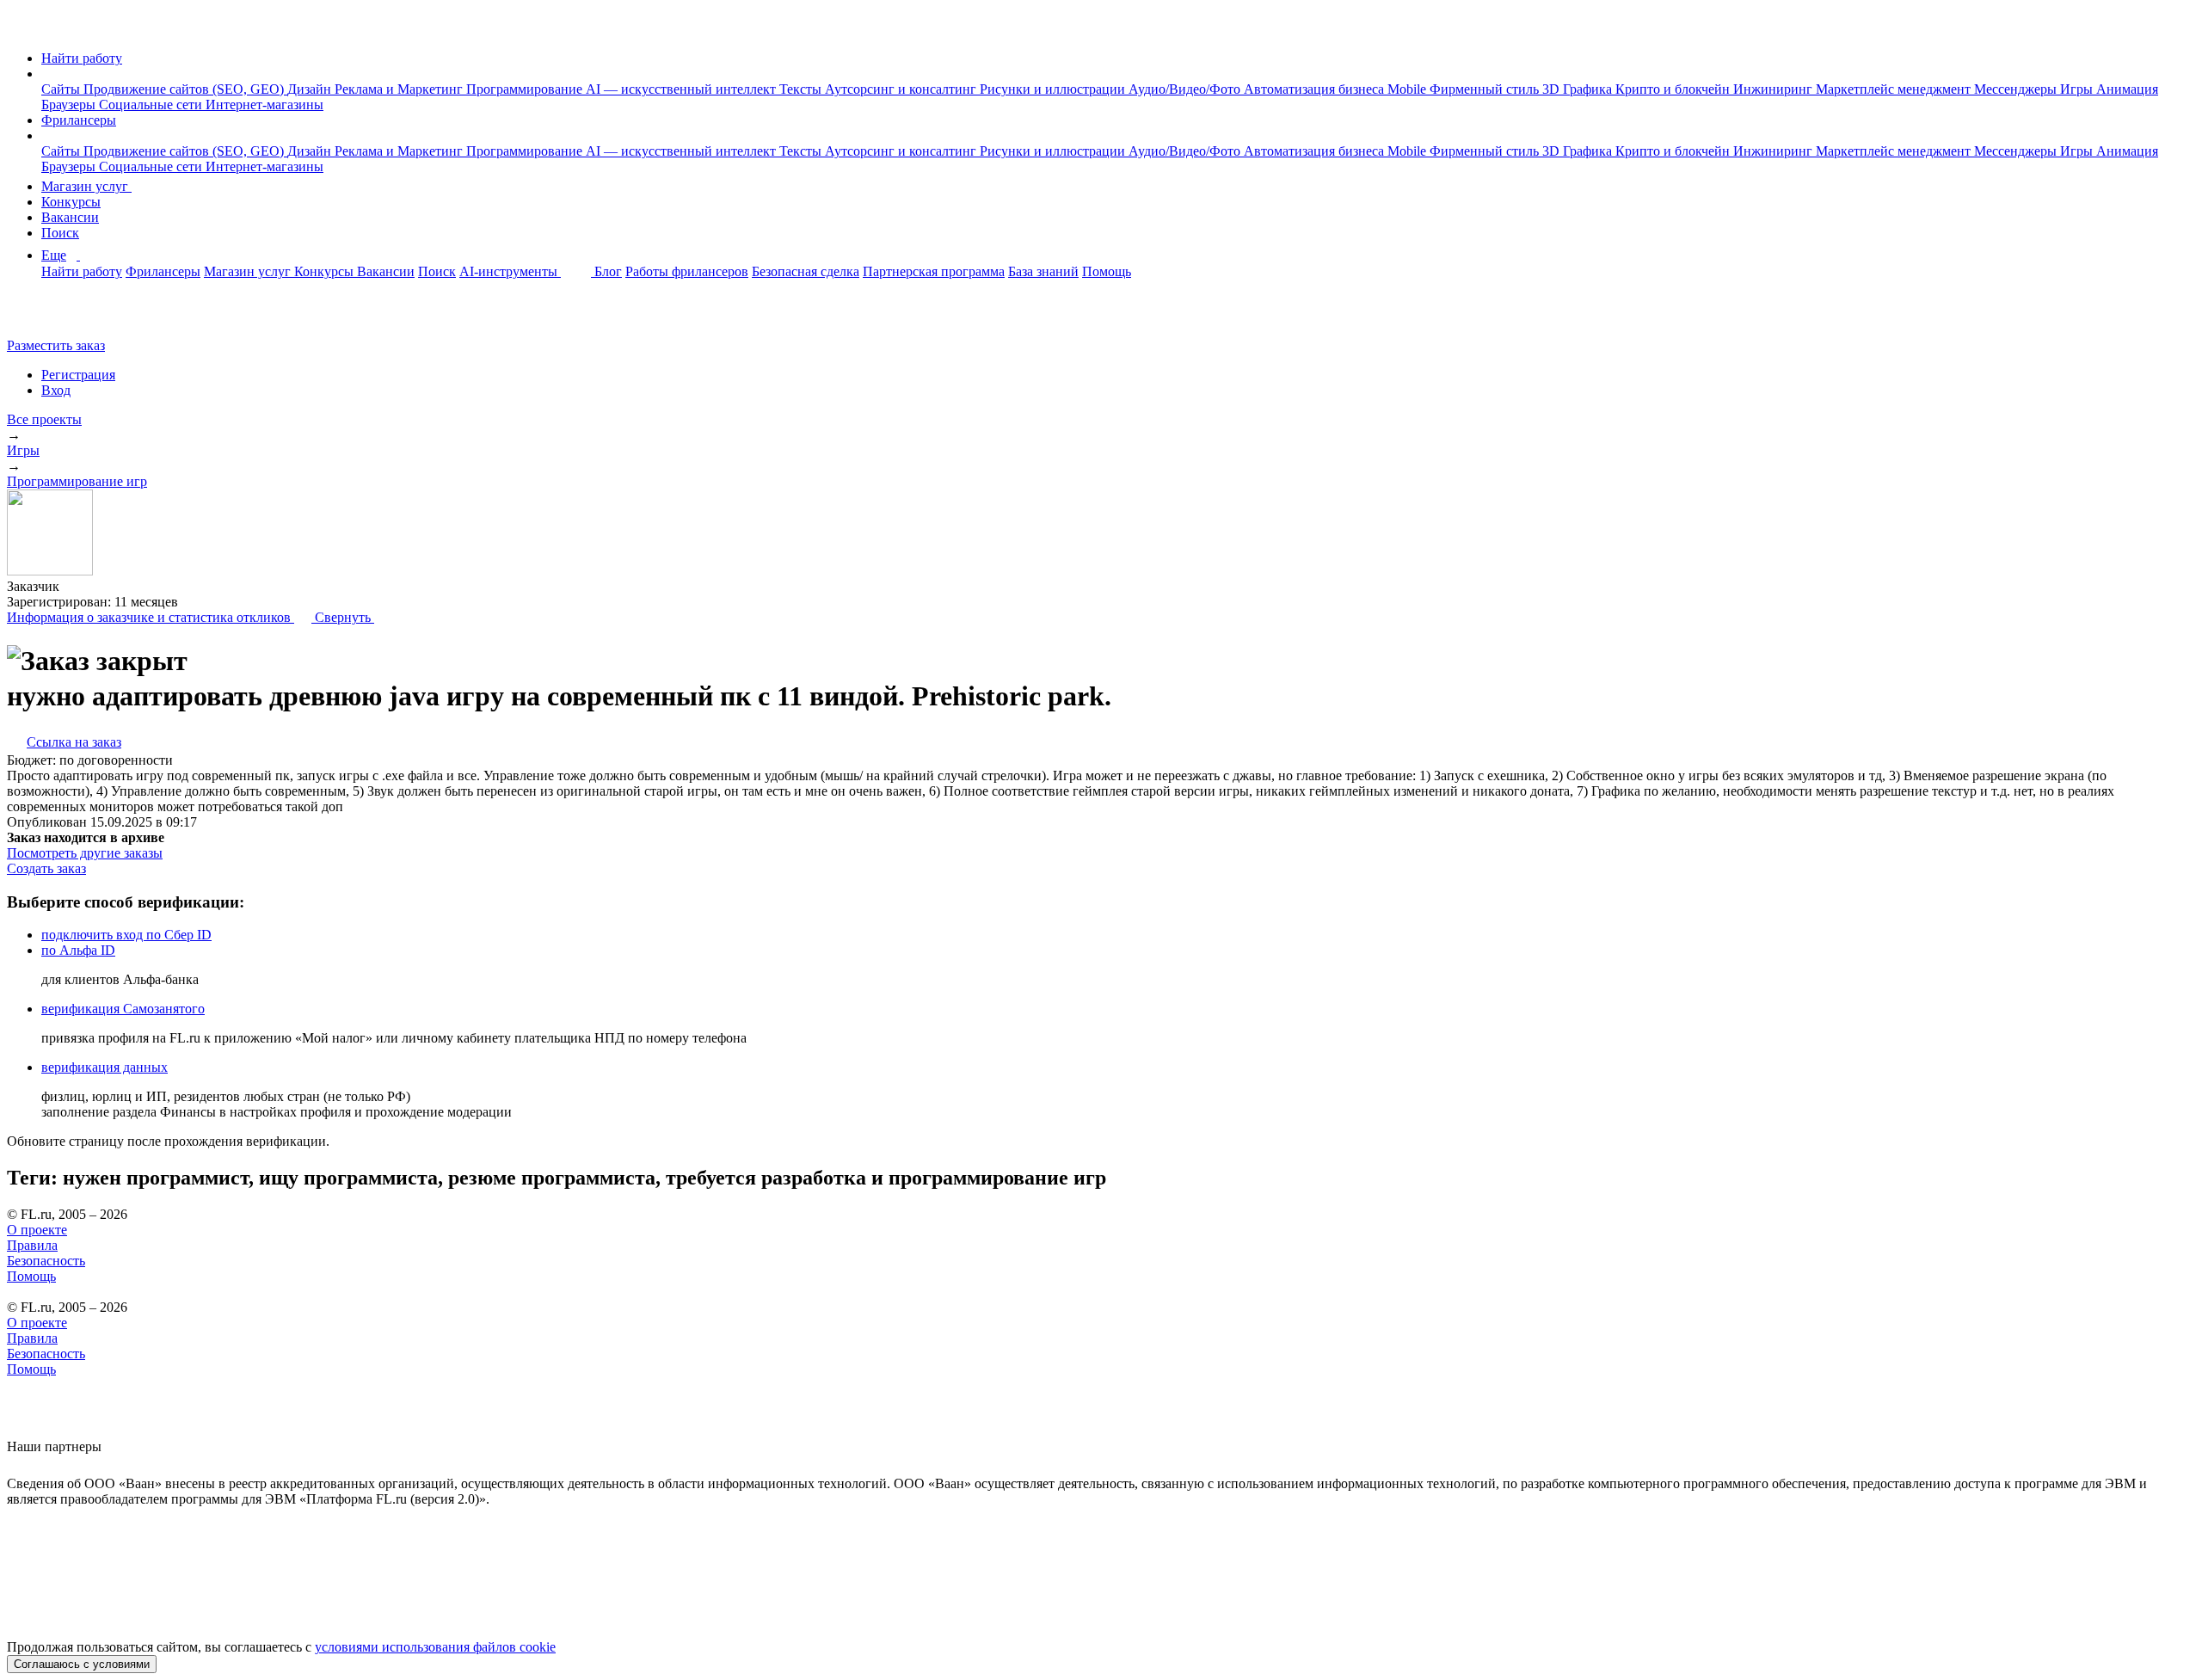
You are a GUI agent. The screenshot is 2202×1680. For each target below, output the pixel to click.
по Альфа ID (78, 950)
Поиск (60, 233)
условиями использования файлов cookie (435, 1647)
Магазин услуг (86, 186)
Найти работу (82, 58)
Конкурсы (71, 202)
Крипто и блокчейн (1674, 89)
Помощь (1107, 271)
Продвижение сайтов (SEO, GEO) (185, 89)
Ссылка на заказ (74, 742)
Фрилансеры (79, 120)
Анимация (2127, 89)
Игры (2078, 89)
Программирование (526, 89)
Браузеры (70, 105)
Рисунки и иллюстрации (1054, 89)
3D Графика (1579, 89)
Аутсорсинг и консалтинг (902, 89)
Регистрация (78, 375)
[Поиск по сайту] (55, 316)
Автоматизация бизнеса (1316, 89)
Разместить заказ (56, 345)
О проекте (37, 1230)
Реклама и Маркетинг (400, 89)
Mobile (1409, 89)
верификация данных (105, 1067)
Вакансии (70, 217)
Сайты (62, 89)
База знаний (1043, 271)
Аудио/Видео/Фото (1186, 89)
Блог (608, 271)
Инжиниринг (1775, 89)
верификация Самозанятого (123, 1009)
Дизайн (311, 89)
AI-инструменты (510, 271)
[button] (46, 74)
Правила (32, 1245)
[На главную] (23, 29)
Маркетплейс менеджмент (1895, 89)
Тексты (802, 89)
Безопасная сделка (806, 271)
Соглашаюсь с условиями (82, 1664)
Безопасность (46, 1261)
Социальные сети (152, 105)
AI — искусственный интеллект (683, 89)
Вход (56, 390)
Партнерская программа (934, 271)
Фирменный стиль (1486, 89)
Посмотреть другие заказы (85, 853)
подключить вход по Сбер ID (126, 935)
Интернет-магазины (264, 105)
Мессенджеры (2017, 89)
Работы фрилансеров (687, 271)
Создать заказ (46, 868)
